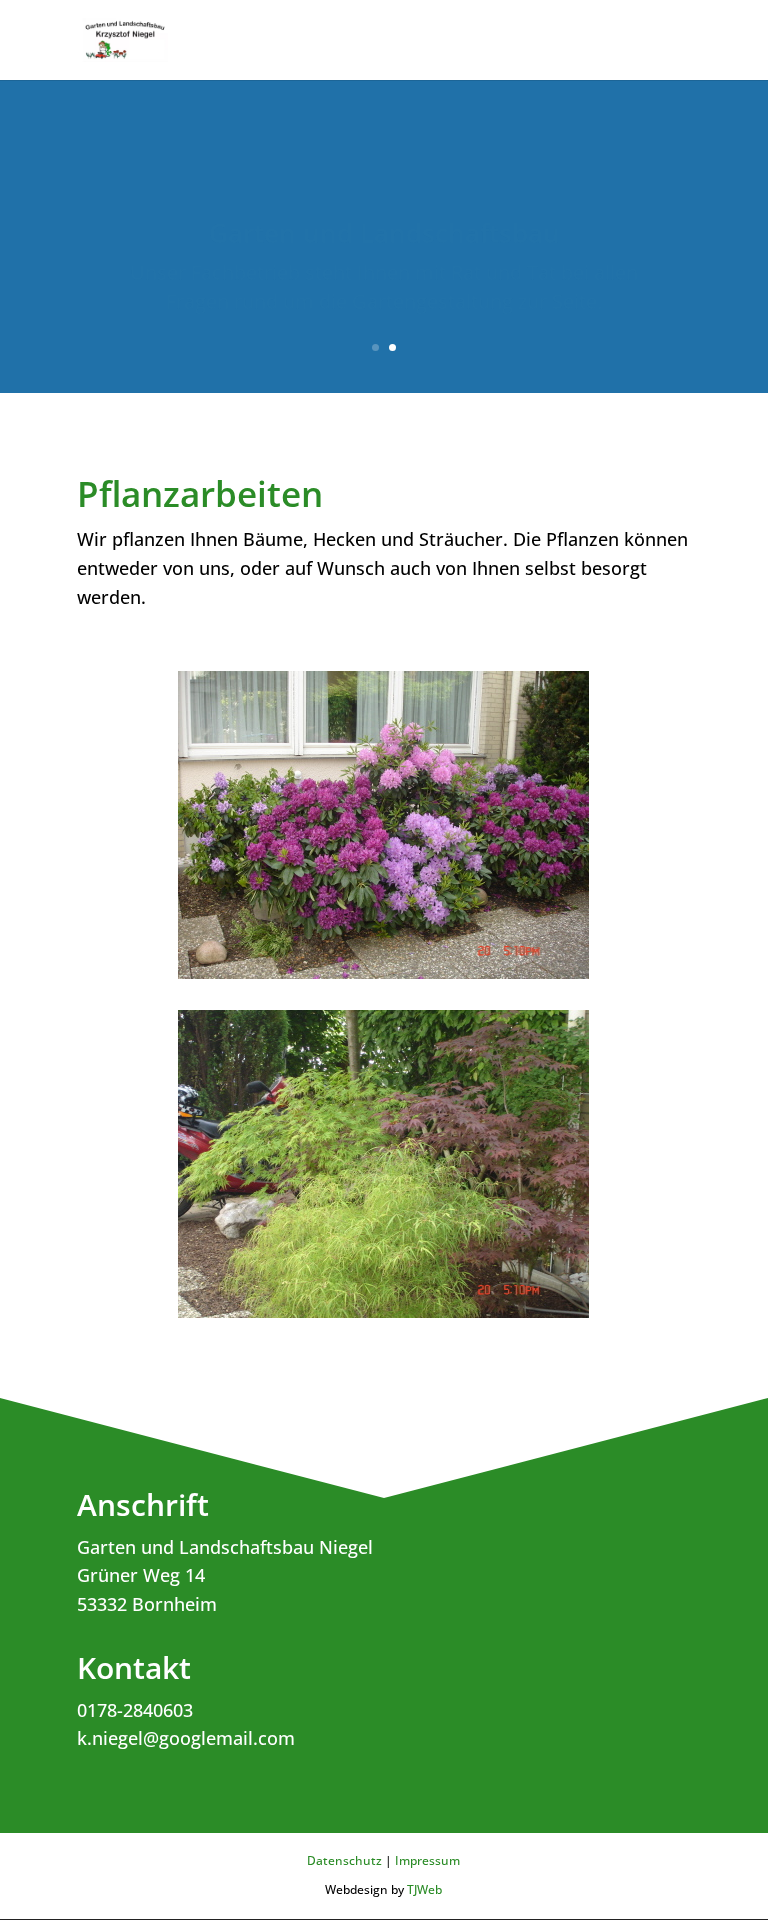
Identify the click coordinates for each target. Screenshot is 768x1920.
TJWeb (424, 1889)
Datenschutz (344, 1860)
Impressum (427, 1860)
